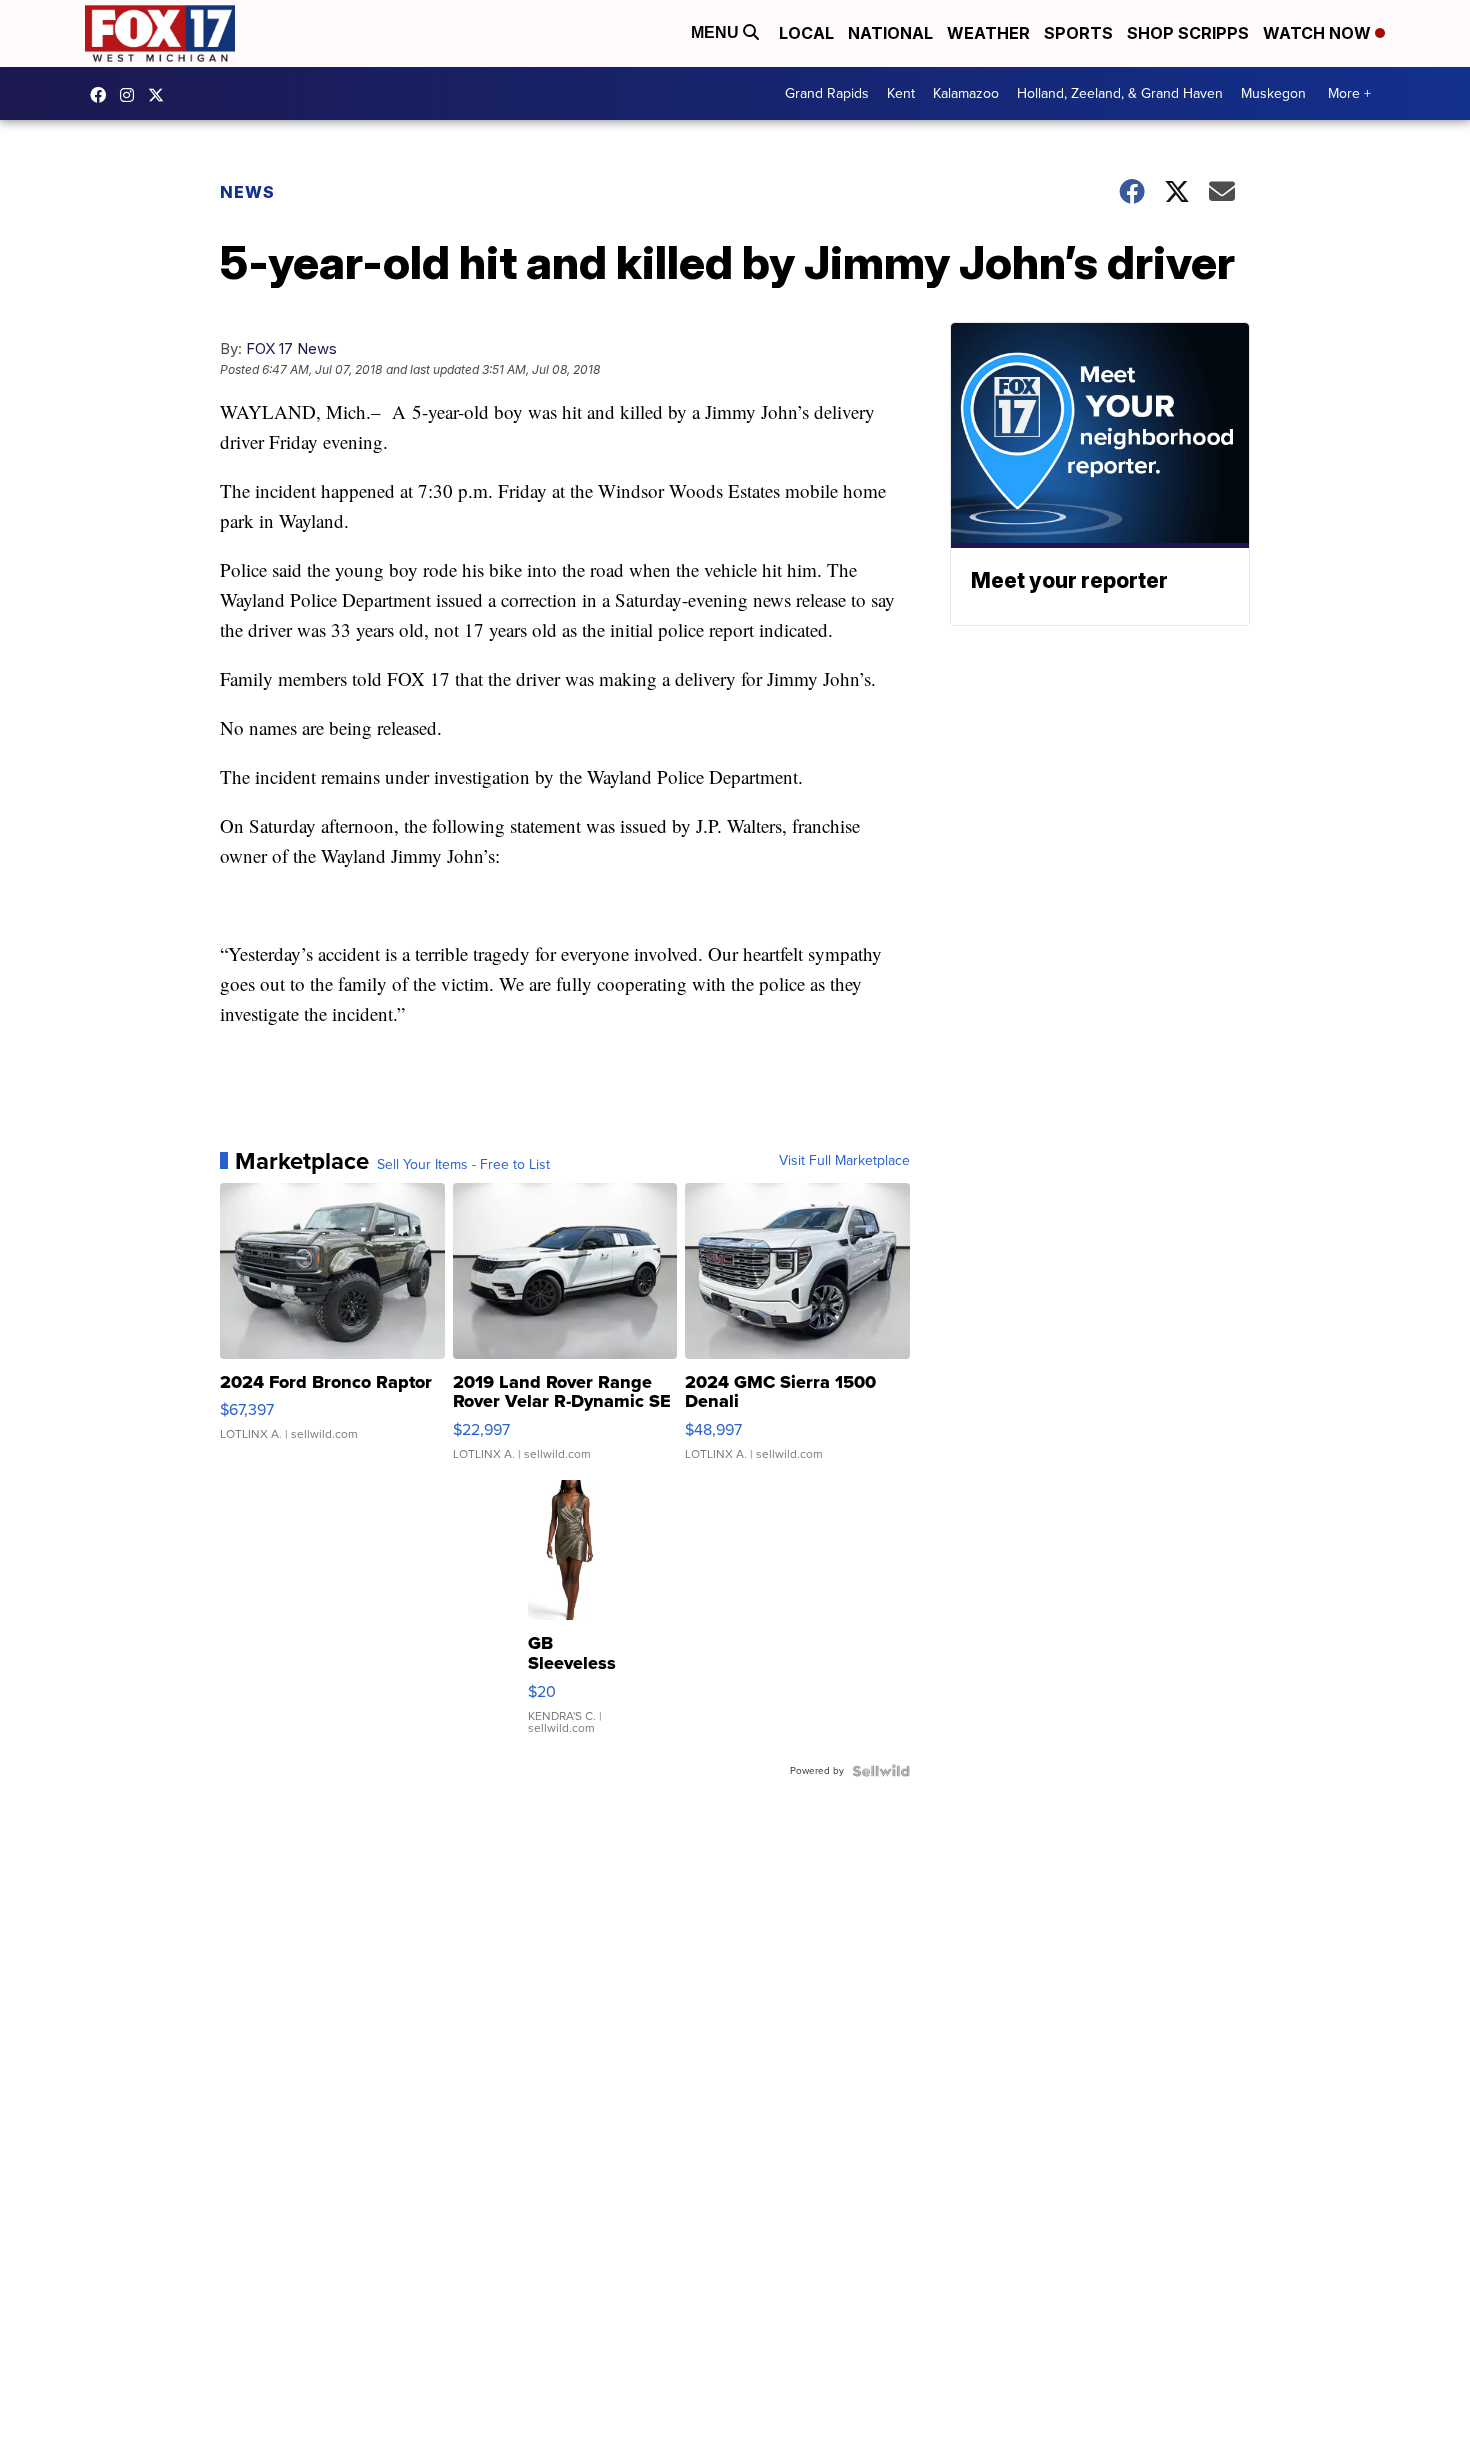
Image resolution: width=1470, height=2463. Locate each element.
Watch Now (1319, 33)
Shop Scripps (1188, 33)
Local (806, 33)
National (890, 33)
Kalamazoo (966, 93)
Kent (901, 93)
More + (1349, 93)
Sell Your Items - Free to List (463, 1165)
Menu (717, 32)
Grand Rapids (827, 93)
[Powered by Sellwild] (881, 1771)
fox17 (161, 95)
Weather (988, 33)
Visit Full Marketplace (844, 1161)
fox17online (103, 95)
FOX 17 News (291, 348)
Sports (1078, 33)
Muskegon (1273, 93)
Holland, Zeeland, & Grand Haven (1120, 93)
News (247, 192)
